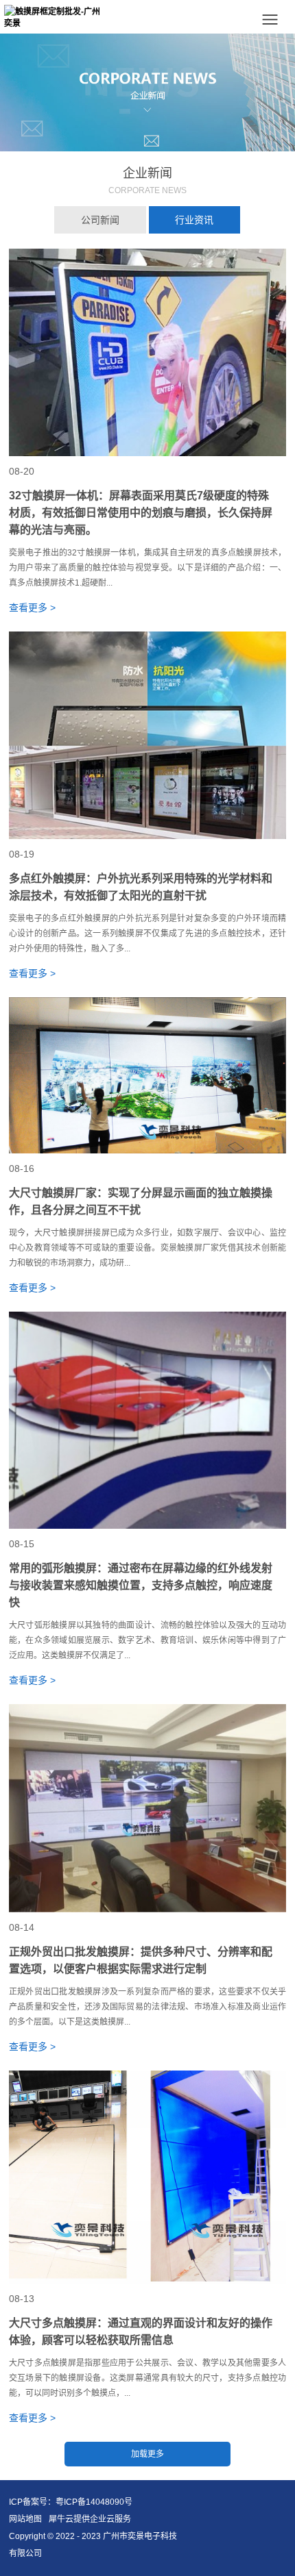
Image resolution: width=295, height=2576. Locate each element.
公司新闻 (100, 220)
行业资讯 (194, 220)
